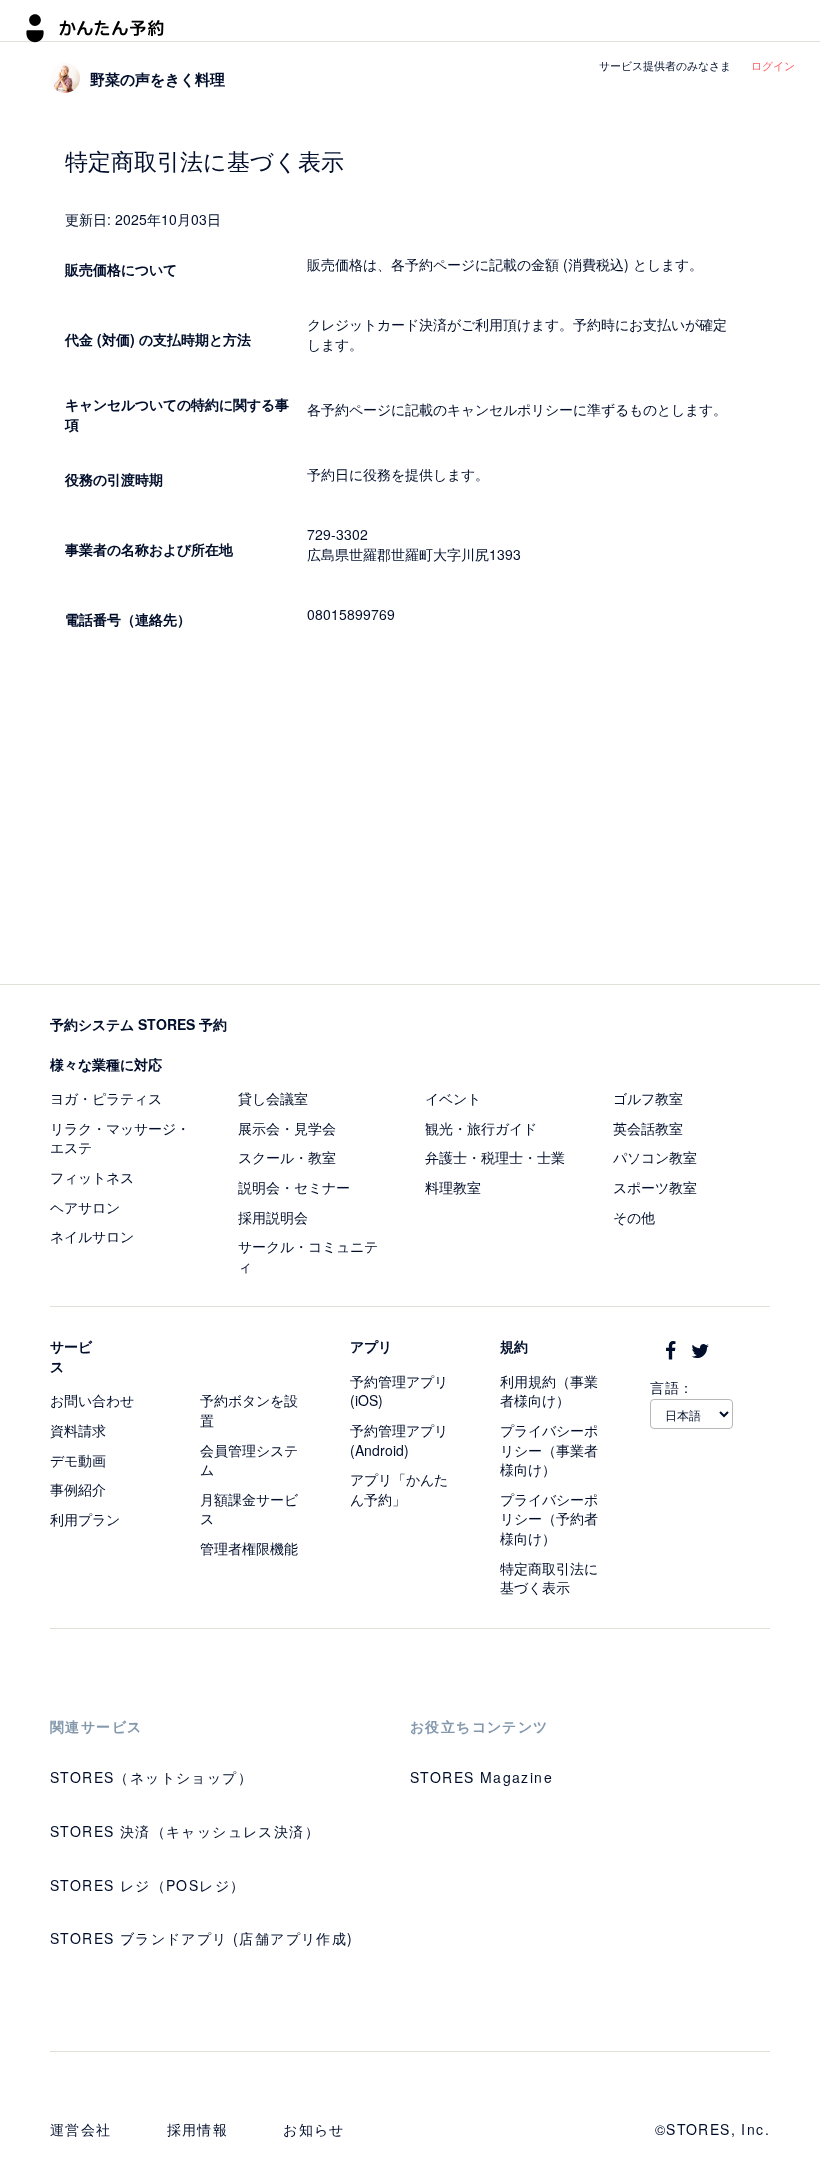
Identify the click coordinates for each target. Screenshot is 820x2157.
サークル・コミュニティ (308, 1256)
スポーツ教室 (655, 1187)
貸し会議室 (273, 1098)
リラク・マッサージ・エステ (120, 1138)
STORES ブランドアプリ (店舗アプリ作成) (202, 1938)
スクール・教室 (287, 1157)
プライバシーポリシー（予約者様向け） (549, 1518)
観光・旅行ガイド (481, 1128)
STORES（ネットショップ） (151, 1777)
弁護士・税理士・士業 (495, 1157)
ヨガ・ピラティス (106, 1098)
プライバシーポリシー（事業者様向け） (549, 1449)
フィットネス (92, 1177)
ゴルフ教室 (648, 1098)
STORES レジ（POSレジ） (147, 1885)
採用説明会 (273, 1217)
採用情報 (198, 2129)
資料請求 (78, 1430)
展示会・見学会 (287, 1128)
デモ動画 (78, 1460)
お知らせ (314, 2129)
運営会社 (81, 2129)
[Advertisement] (410, 814)
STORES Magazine (481, 1777)
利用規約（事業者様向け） (549, 1391)
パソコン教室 (655, 1157)
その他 (634, 1217)
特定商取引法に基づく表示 (549, 1578)
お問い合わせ (92, 1400)
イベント (453, 1098)
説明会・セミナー (294, 1187)
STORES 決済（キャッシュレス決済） (185, 1831)
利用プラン (85, 1519)
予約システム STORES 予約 (138, 1024)
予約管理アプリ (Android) (399, 1440)
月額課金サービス (249, 1509)
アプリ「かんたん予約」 (399, 1489)
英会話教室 (648, 1128)
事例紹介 (78, 1489)
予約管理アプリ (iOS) (399, 1391)
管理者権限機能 (249, 1548)
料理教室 (453, 1187)
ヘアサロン (85, 1207)
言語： (672, 1387)
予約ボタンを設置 (249, 1410)
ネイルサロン (92, 1236)
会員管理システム (249, 1460)
